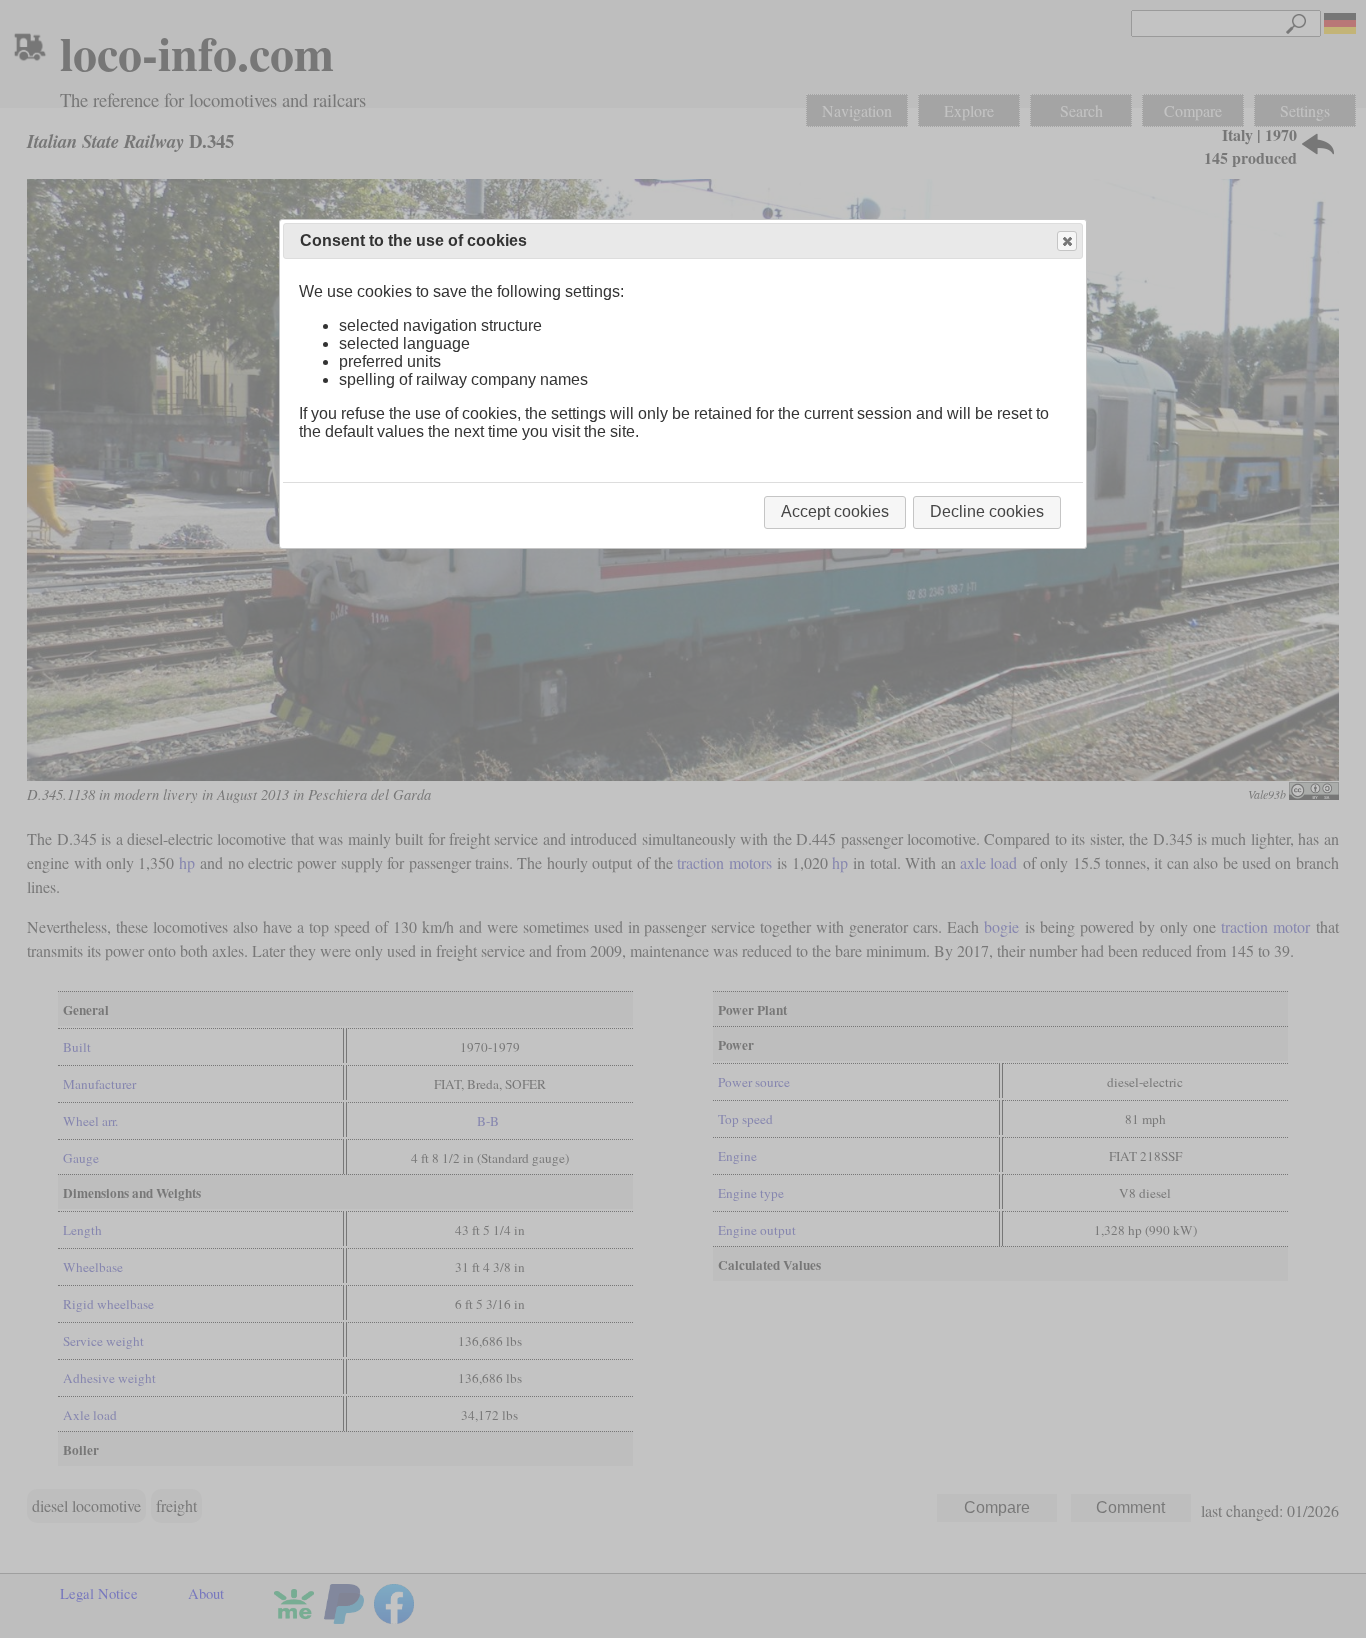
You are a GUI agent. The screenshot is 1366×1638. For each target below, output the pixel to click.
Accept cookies (835, 511)
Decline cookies (987, 511)
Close (1067, 241)
